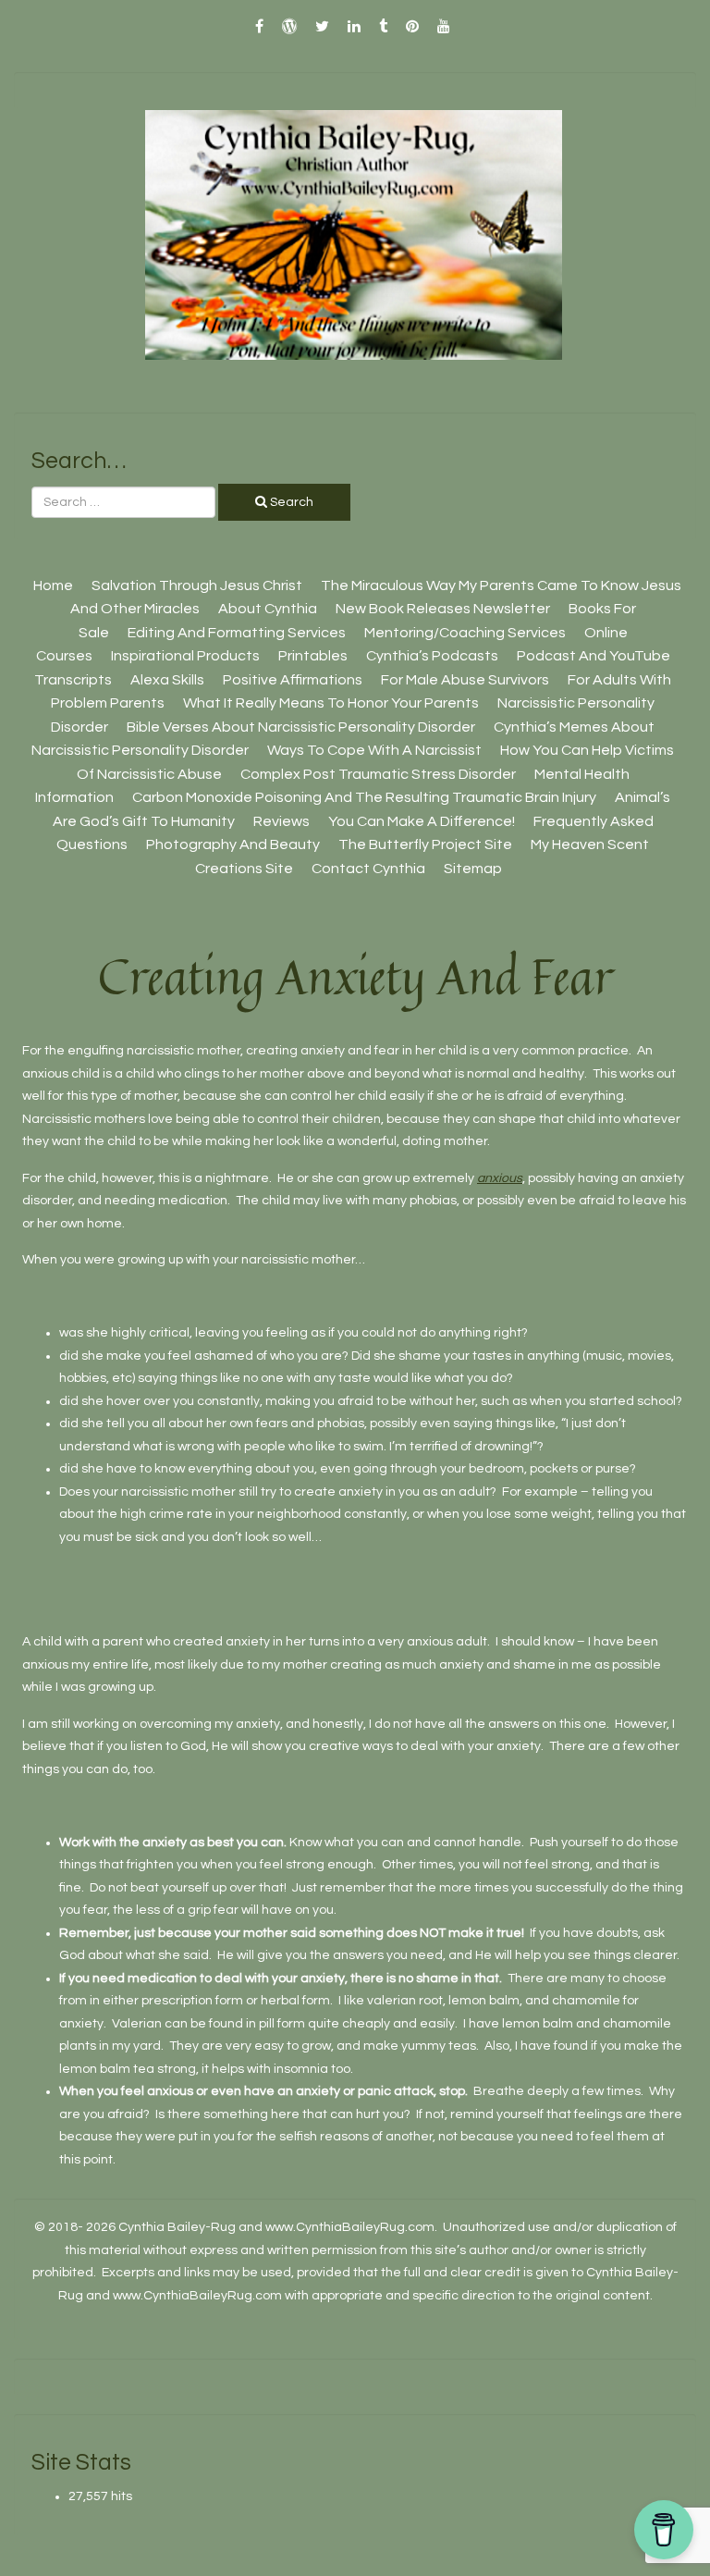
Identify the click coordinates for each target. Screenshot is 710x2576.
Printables (313, 656)
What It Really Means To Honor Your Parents (331, 703)
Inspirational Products (185, 656)
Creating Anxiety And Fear (355, 976)
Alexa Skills (167, 680)
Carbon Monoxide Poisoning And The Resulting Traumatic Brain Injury (364, 797)
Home (53, 585)
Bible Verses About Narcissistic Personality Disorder (301, 727)
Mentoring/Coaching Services (465, 633)
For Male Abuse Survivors (465, 680)
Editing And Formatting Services (237, 633)
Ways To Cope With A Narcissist (374, 750)
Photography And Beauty (233, 844)
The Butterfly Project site (425, 844)
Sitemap (473, 869)
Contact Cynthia (368, 869)
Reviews (282, 821)
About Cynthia (268, 609)
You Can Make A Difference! (422, 821)
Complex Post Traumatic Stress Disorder (378, 774)
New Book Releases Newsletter (443, 609)
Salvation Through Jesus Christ (197, 585)
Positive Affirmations (293, 680)
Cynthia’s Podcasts (432, 656)
